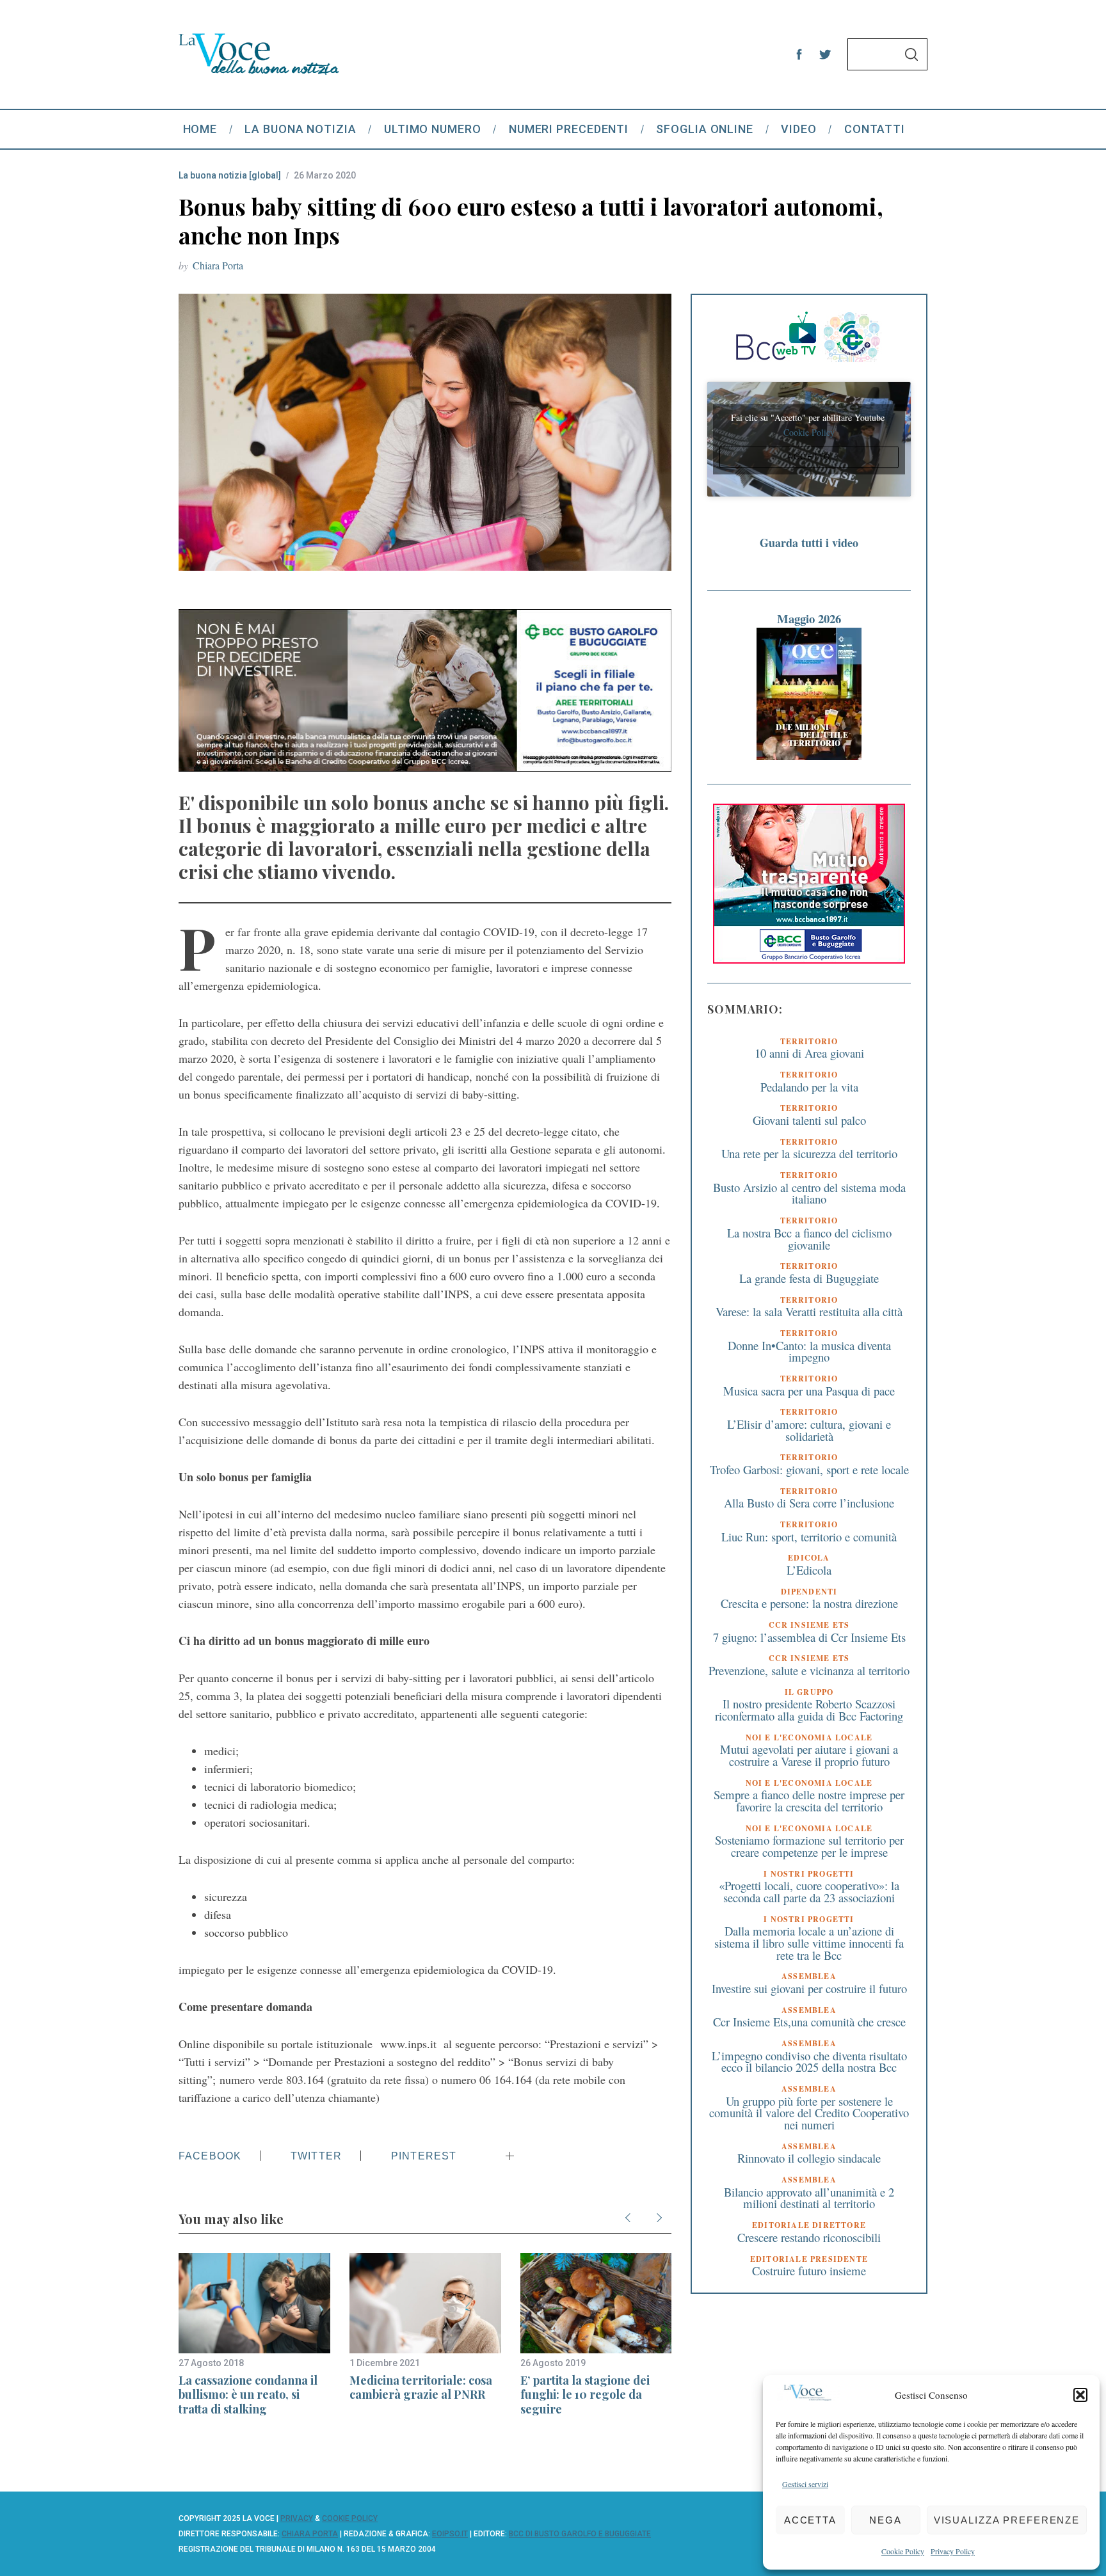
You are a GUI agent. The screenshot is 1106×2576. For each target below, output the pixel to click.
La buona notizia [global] (230, 175)
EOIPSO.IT (450, 2534)
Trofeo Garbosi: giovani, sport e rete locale (809, 1469)
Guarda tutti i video (809, 543)
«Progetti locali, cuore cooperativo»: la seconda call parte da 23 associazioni (809, 1891)
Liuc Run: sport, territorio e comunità (809, 1536)
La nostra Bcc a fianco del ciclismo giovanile (809, 1239)
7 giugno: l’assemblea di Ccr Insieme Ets (809, 1636)
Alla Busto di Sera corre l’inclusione (809, 1503)
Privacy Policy (953, 2551)
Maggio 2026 (809, 618)
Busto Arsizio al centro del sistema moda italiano (809, 1193)
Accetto (809, 457)
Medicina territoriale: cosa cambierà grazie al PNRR (421, 2388)
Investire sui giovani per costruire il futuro (809, 1988)
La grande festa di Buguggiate (809, 1278)
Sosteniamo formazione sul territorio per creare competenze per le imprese (809, 1846)
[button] (1080, 2395)
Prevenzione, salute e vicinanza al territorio (809, 1670)
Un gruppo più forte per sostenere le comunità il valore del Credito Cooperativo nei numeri (809, 2112)
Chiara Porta (218, 265)
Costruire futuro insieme (809, 2270)
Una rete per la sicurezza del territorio (809, 1153)
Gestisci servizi (805, 2484)
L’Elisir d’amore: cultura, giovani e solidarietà (809, 1430)
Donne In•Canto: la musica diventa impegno (809, 1351)
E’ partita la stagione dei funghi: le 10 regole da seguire (585, 2395)
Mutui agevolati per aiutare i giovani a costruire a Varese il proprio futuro (809, 1755)
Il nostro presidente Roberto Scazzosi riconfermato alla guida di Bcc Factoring (809, 1710)
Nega (886, 2520)
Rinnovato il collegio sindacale (809, 2158)
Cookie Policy (903, 2551)
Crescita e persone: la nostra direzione (809, 1603)
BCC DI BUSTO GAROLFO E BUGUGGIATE (580, 2534)
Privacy (297, 2518)
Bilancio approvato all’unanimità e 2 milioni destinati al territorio (809, 2198)
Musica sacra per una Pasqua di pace (809, 1390)
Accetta (810, 2520)
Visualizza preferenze (1007, 2520)
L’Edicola (809, 1570)
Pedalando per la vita (809, 1086)
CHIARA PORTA (310, 2534)
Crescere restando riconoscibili (809, 2237)
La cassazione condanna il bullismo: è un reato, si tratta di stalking (248, 2395)
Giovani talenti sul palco (809, 1120)
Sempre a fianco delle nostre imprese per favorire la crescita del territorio (809, 1801)
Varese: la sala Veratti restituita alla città (809, 1311)
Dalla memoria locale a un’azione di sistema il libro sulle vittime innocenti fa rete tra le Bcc (809, 1943)
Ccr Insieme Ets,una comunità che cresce (809, 2022)
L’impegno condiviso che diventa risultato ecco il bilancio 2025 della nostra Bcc (809, 2061)
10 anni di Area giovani (809, 1053)
